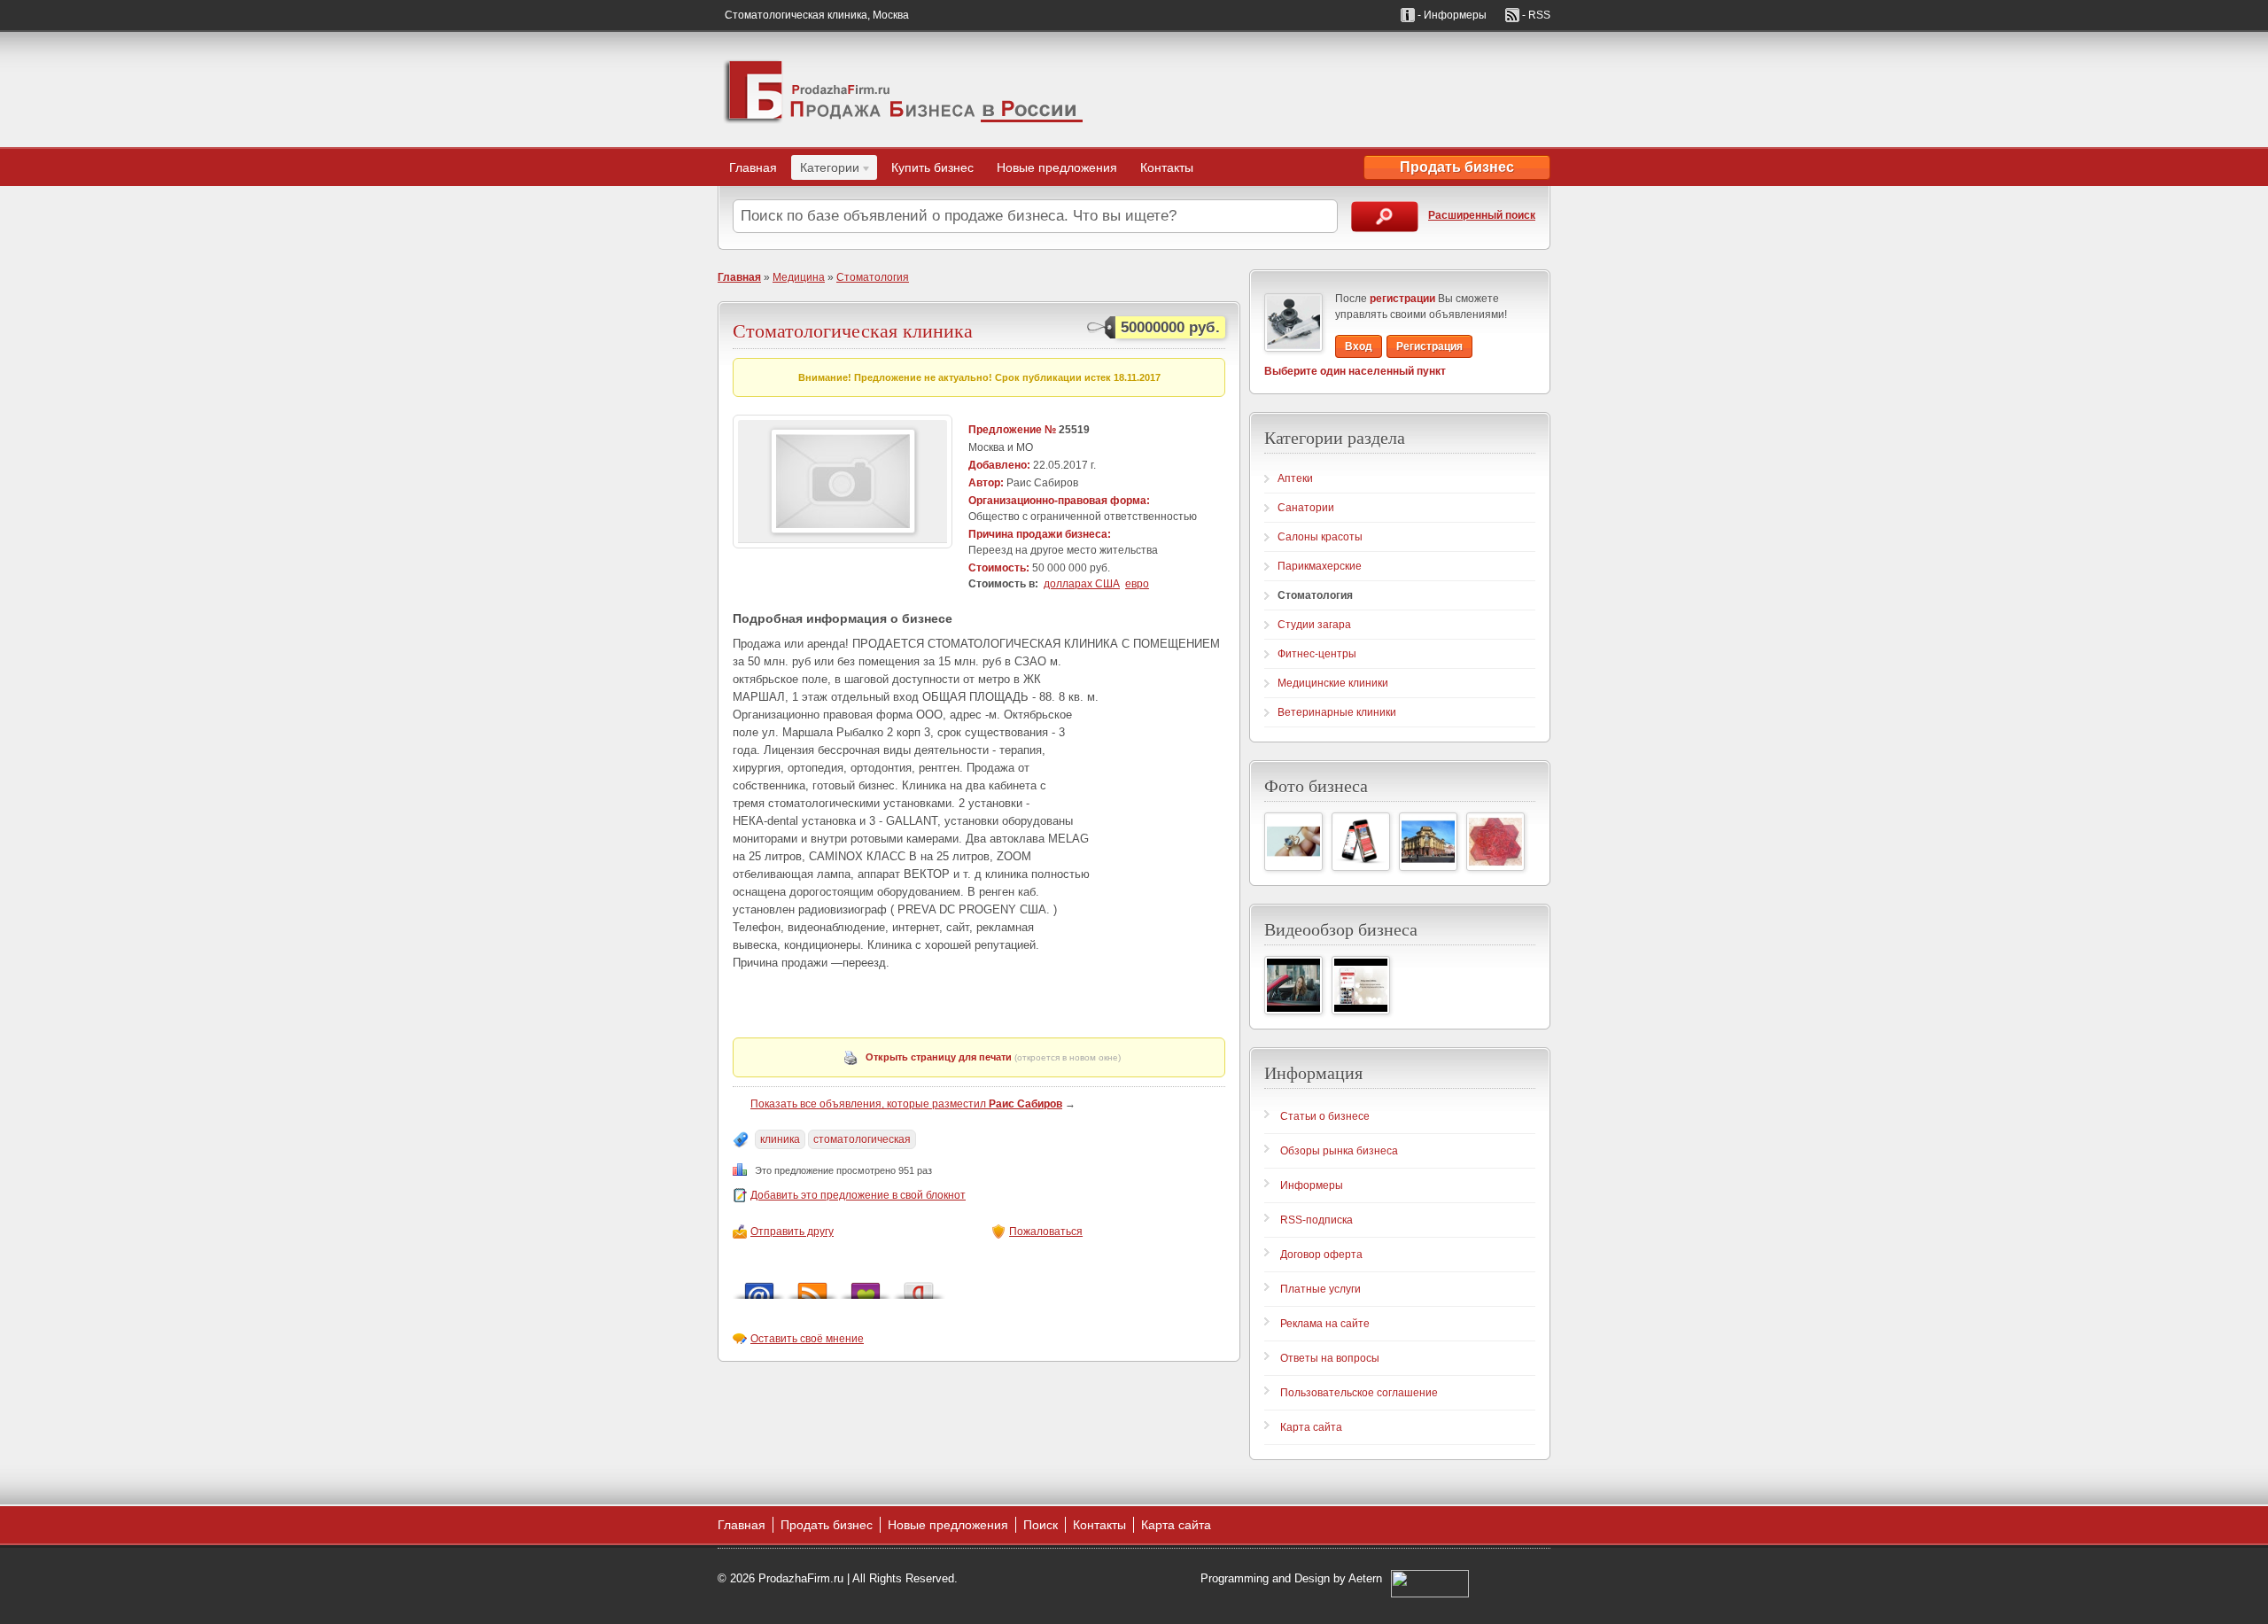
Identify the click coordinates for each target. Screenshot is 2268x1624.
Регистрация (1429, 346)
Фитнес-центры (1317, 654)
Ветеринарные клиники (1337, 712)
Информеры (1312, 1185)
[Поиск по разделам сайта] (1385, 217)
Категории (825, 170)
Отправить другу (792, 1232)
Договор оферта (1321, 1255)
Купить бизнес (932, 167)
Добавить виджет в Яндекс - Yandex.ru (919, 1286)
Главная (753, 167)
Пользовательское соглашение (1359, 1393)
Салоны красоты (1320, 537)
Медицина (799, 277)
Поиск (1041, 1525)
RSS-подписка (1317, 1220)
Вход (1359, 346)
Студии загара (1314, 625)
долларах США (1082, 584)
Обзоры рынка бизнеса (1339, 1151)
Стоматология (873, 277)
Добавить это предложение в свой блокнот (858, 1195)
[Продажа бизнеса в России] (904, 89)
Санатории (1306, 508)
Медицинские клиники (1333, 683)
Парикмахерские (1320, 566)
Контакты (1167, 167)
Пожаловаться (1046, 1232)
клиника (780, 1139)
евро (1137, 584)
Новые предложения (1057, 167)
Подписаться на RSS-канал (812, 1286)
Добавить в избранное (866, 1286)
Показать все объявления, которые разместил (906, 1104)
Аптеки (1295, 478)
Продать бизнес (1457, 167)
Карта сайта (1311, 1427)
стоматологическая (862, 1139)
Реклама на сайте (1325, 1324)
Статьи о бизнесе (1325, 1116)
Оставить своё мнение (807, 1339)
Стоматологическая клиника (853, 330)
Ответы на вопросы (1330, 1358)
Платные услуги (1320, 1289)
